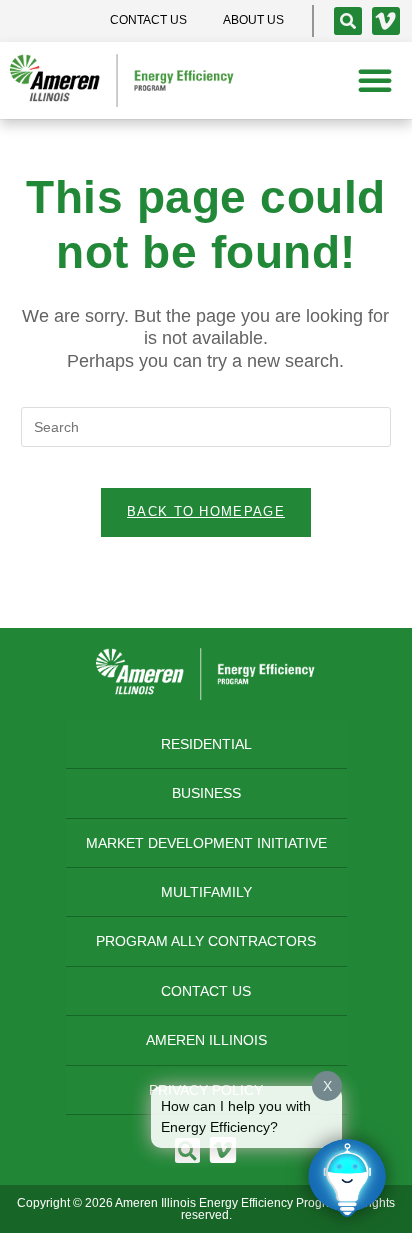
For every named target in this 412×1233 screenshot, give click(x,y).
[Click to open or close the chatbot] (347, 1178)
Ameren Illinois (206, 1040)
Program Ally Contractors (206, 941)
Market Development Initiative (206, 843)
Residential (206, 744)
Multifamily (206, 892)
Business (206, 793)
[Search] (348, 21)
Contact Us (206, 991)
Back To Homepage (206, 511)
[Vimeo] (386, 21)
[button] (375, 80)
